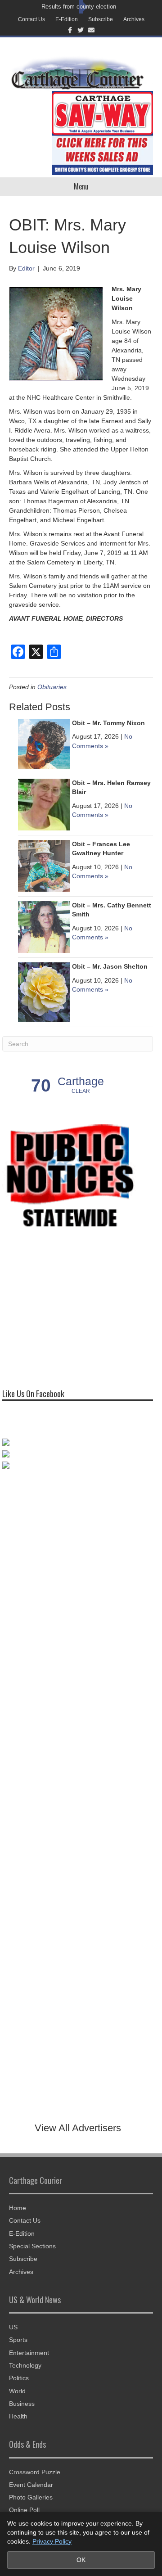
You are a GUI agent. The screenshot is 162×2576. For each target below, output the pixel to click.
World (17, 2391)
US (13, 2327)
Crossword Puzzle (35, 2472)
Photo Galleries (31, 2497)
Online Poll (24, 2510)
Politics (19, 2378)
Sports (18, 2340)
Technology (25, 2365)
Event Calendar (31, 2485)
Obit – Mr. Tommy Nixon (108, 723)
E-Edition (67, 19)
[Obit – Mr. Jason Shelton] (44, 992)
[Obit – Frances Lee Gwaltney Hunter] (44, 866)
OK (81, 2560)
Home (18, 2208)
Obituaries (52, 687)
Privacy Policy (52, 2541)
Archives (134, 19)
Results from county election (79, 7)
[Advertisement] (70, 1307)
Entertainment (29, 2353)
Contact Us (31, 19)
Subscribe (101, 19)
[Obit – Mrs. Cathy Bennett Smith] (44, 927)
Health (18, 2416)
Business (22, 2404)
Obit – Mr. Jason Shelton (110, 966)
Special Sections (32, 2246)
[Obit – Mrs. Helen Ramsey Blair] (44, 804)
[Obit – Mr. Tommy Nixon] (44, 744)
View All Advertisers (78, 2128)
